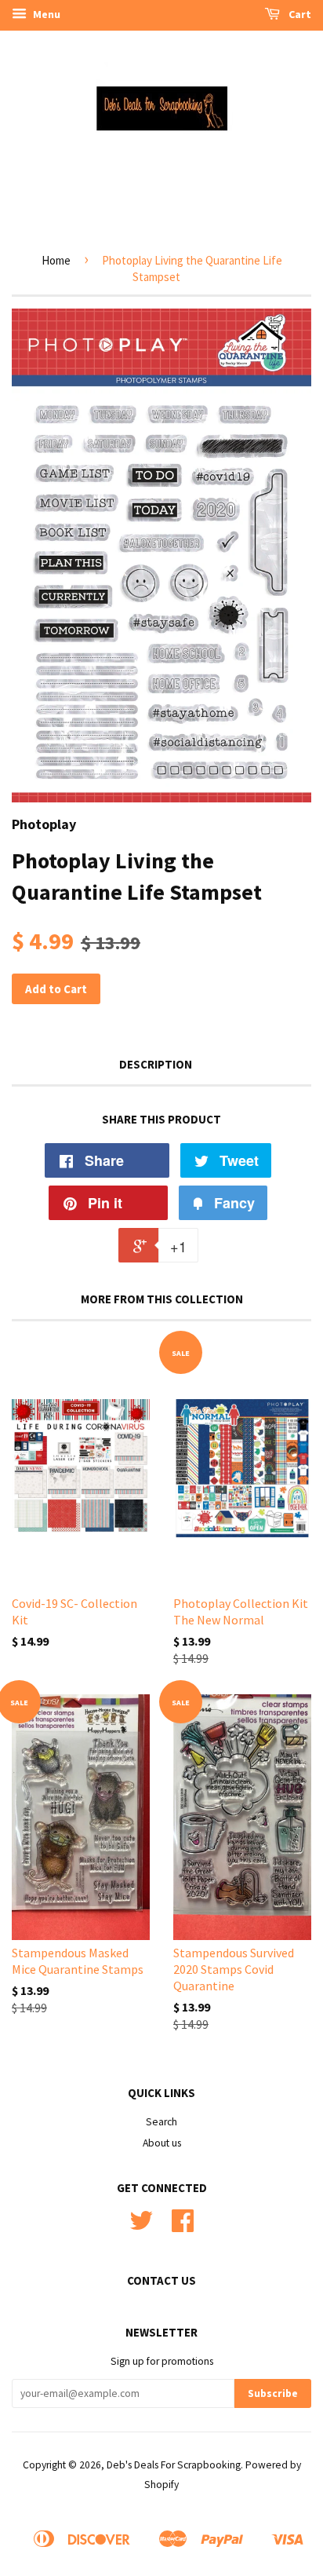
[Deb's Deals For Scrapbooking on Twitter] (141, 2226)
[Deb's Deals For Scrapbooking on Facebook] (183, 2226)
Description (156, 1064)
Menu (45, 14)
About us (162, 2143)
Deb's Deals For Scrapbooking (174, 2465)
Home (56, 260)
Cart (299, 14)
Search (161, 2122)
